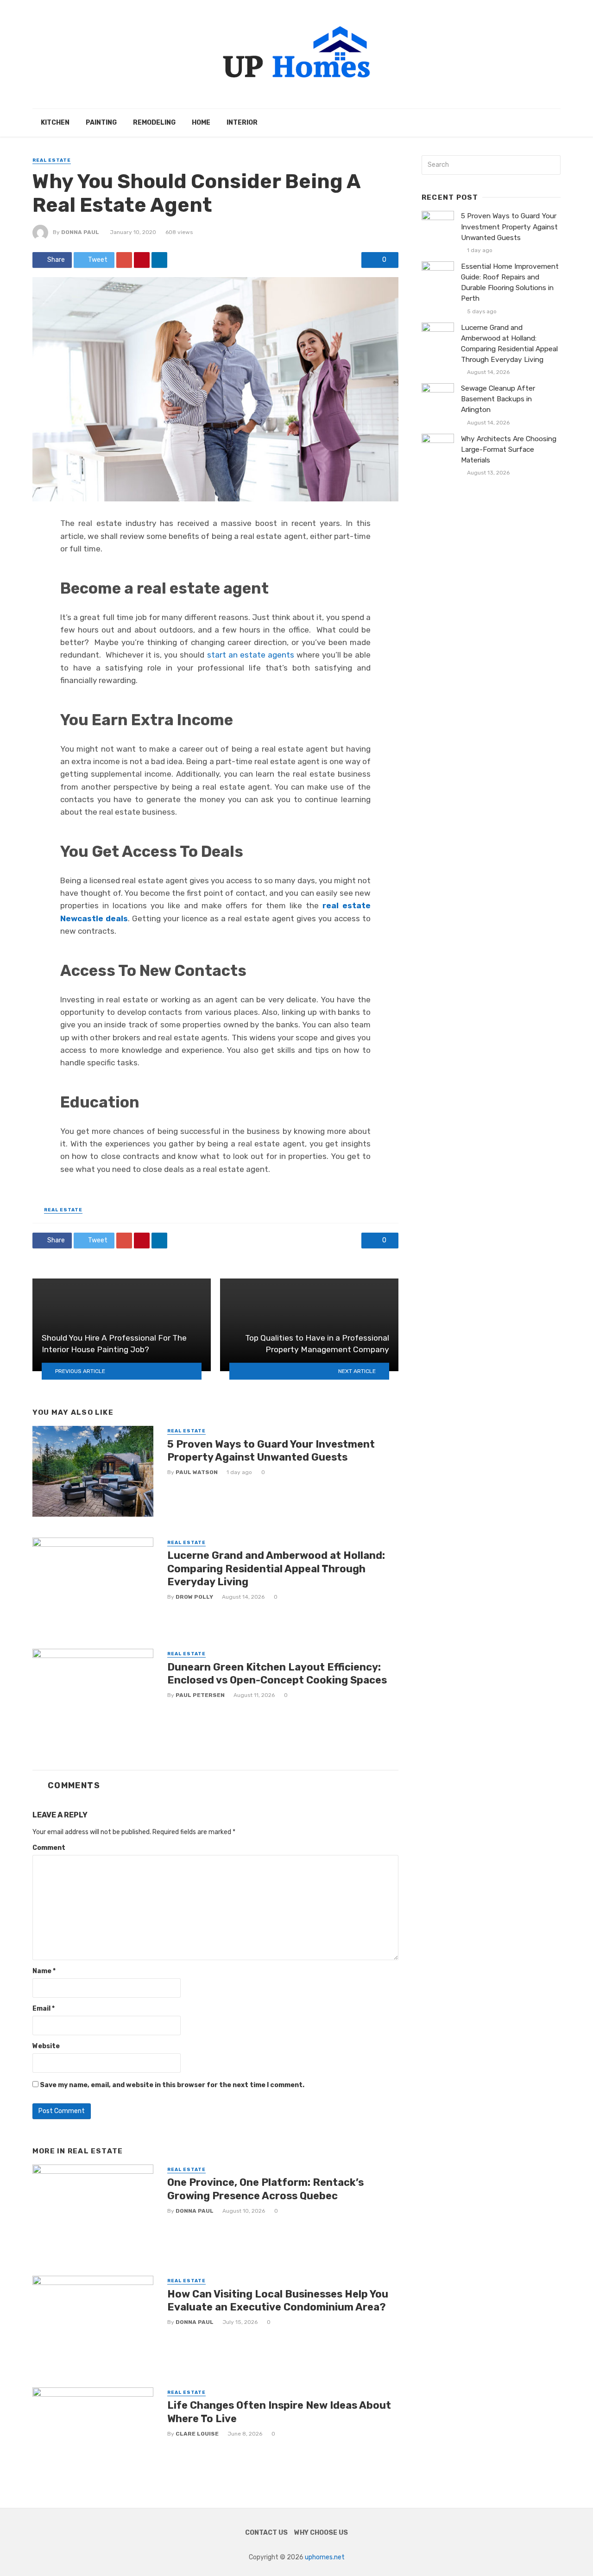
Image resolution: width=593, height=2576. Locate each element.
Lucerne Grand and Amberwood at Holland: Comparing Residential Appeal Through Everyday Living (276, 1569)
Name (44, 1971)
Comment (49, 1848)
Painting (101, 123)
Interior (242, 123)
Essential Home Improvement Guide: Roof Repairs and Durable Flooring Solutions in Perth (510, 282)
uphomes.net (325, 2557)
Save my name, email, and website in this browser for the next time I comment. (172, 2085)
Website (46, 2046)
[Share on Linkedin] (159, 260)
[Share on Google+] (124, 260)
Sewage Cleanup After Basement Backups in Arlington (498, 399)
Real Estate (52, 160)
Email (44, 2009)
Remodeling (154, 123)
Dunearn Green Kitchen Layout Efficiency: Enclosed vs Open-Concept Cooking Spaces (277, 1674)
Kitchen (55, 123)
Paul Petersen (200, 1695)
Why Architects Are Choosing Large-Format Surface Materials (509, 449)
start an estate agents (251, 655)
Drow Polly (194, 1597)
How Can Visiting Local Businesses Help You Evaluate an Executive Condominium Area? (278, 2301)
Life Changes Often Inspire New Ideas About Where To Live (279, 2412)
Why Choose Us (321, 2533)
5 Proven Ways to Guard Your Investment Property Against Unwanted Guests (271, 1451)
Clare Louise (197, 2434)
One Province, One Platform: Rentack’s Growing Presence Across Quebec (265, 2189)
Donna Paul (80, 232)
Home (201, 123)
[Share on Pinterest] (142, 260)
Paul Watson (197, 1472)
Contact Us (266, 2533)
